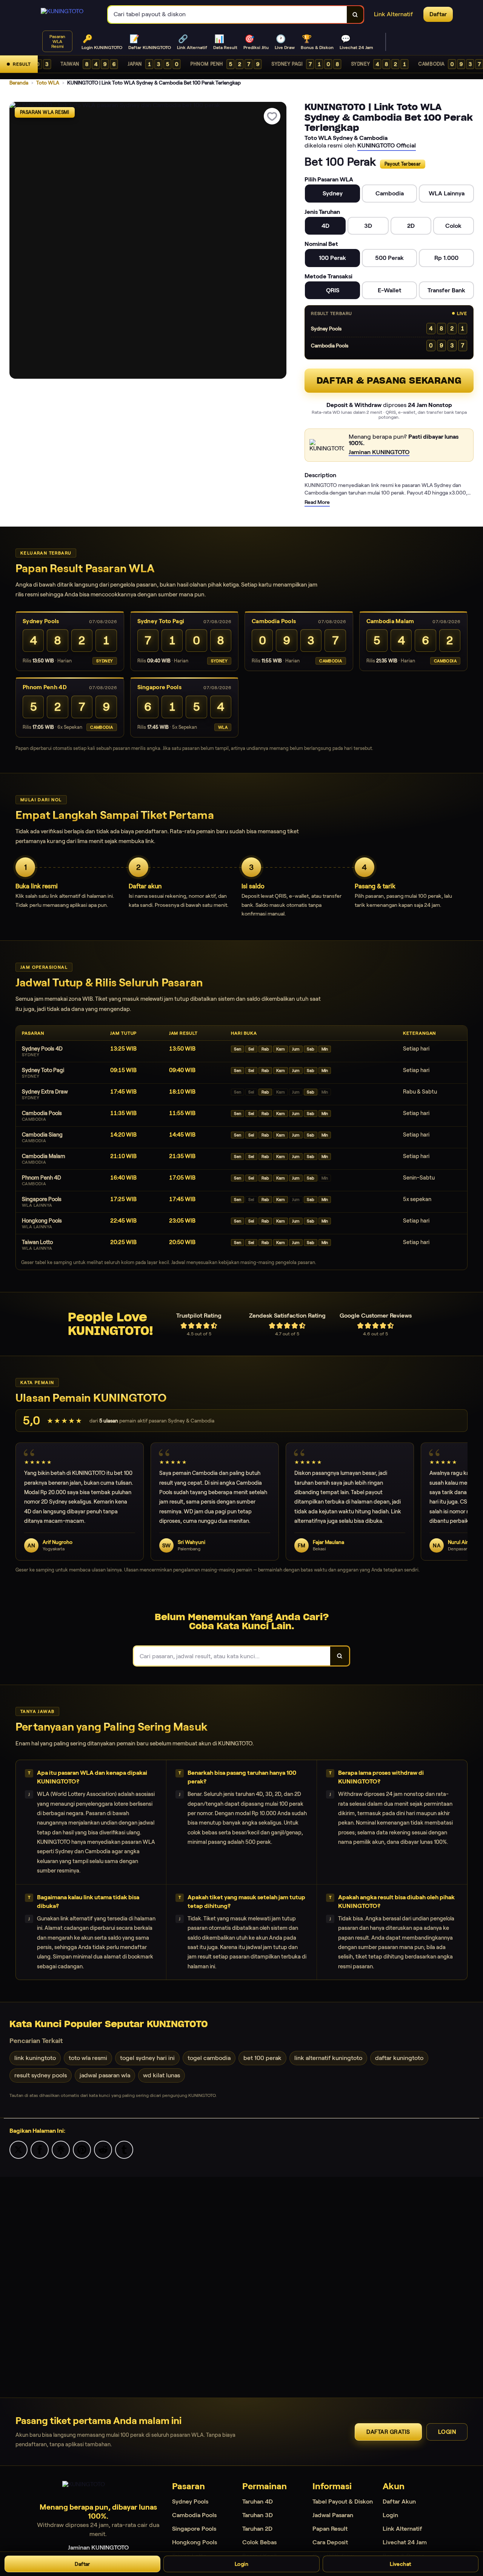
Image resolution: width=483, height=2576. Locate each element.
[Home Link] (62, 14)
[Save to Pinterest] (82, 2149)
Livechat (400, 2564)
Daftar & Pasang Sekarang (389, 380)
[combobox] (228, 15)
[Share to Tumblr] (124, 2149)
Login (447, 2432)
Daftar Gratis (388, 2432)
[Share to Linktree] (61, 2149)
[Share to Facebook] (40, 2149)
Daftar (82, 2564)
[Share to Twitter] (18, 2149)
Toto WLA (48, 83)
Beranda (19, 83)
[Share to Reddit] (103, 2149)
